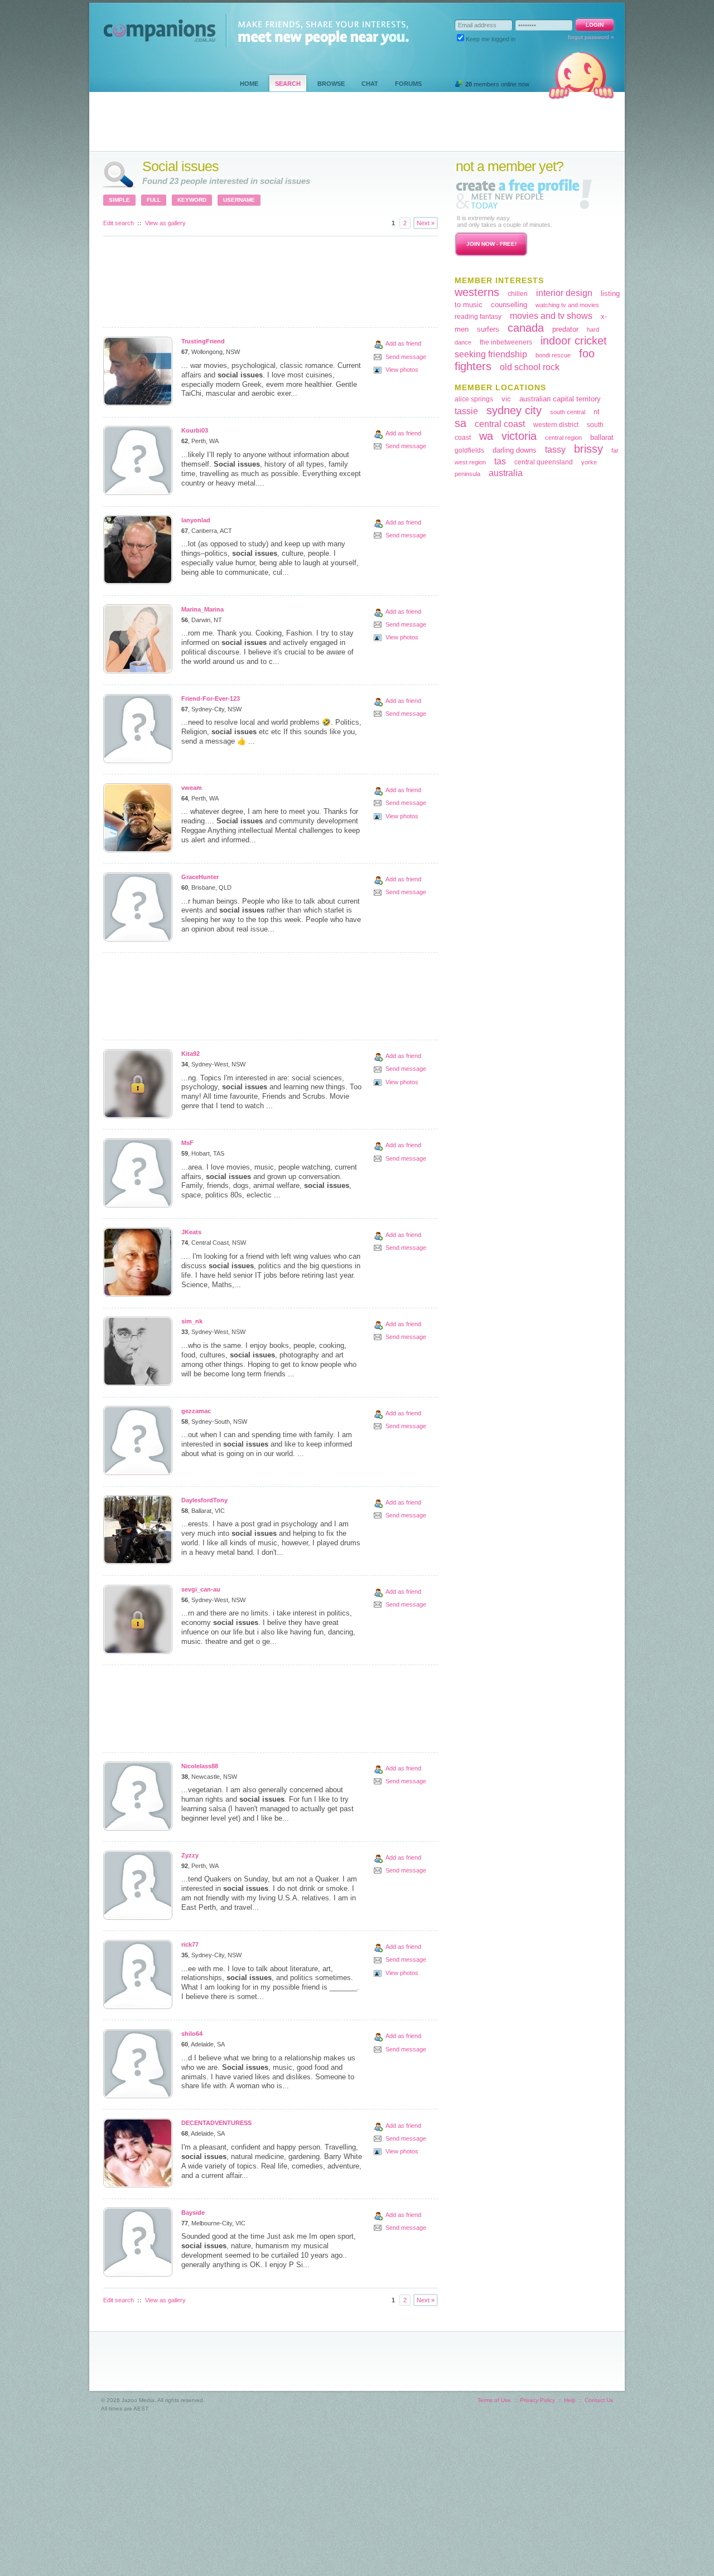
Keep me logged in (491, 39)
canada (526, 328)
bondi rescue (553, 355)
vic (506, 399)
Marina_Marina (202, 609)
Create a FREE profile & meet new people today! (524, 194)
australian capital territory (560, 399)
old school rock (530, 367)
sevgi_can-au (201, 1589)
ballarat (602, 437)
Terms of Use (494, 2400)
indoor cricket (574, 341)
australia (506, 473)
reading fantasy (478, 317)
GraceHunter (200, 877)
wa (486, 436)
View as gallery (165, 223)
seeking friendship (491, 354)
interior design (564, 293)
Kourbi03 (195, 430)
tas (500, 461)
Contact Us (599, 2400)
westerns (477, 292)
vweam (192, 788)
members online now (497, 84)
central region (563, 438)
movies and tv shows (551, 316)
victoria (519, 436)
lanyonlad (196, 520)
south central (568, 412)
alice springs (474, 399)
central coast (500, 424)
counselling (509, 305)
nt (597, 412)
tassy (555, 450)
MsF (187, 1143)
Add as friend (403, 343)
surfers (488, 329)
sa (460, 423)
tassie (466, 411)
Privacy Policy (537, 2400)
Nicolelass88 (200, 1766)
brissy (588, 449)
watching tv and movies (567, 305)
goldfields (469, 450)
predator (565, 329)
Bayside (193, 2213)
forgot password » (591, 37)
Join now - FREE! (491, 244)
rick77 (190, 1944)
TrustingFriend (203, 341)
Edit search (119, 223)
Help (570, 2400)
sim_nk (192, 1321)
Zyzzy (190, 1855)
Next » (426, 223)
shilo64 (192, 2034)
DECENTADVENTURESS (216, 2123)
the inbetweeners (506, 342)
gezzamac (196, 1411)
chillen (518, 294)
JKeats (191, 1232)
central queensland (544, 462)
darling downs (515, 450)
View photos (402, 370)
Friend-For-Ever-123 (211, 698)
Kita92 (190, 1054)
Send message (406, 357)
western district (556, 425)
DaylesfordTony (204, 1500)
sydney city (514, 410)
